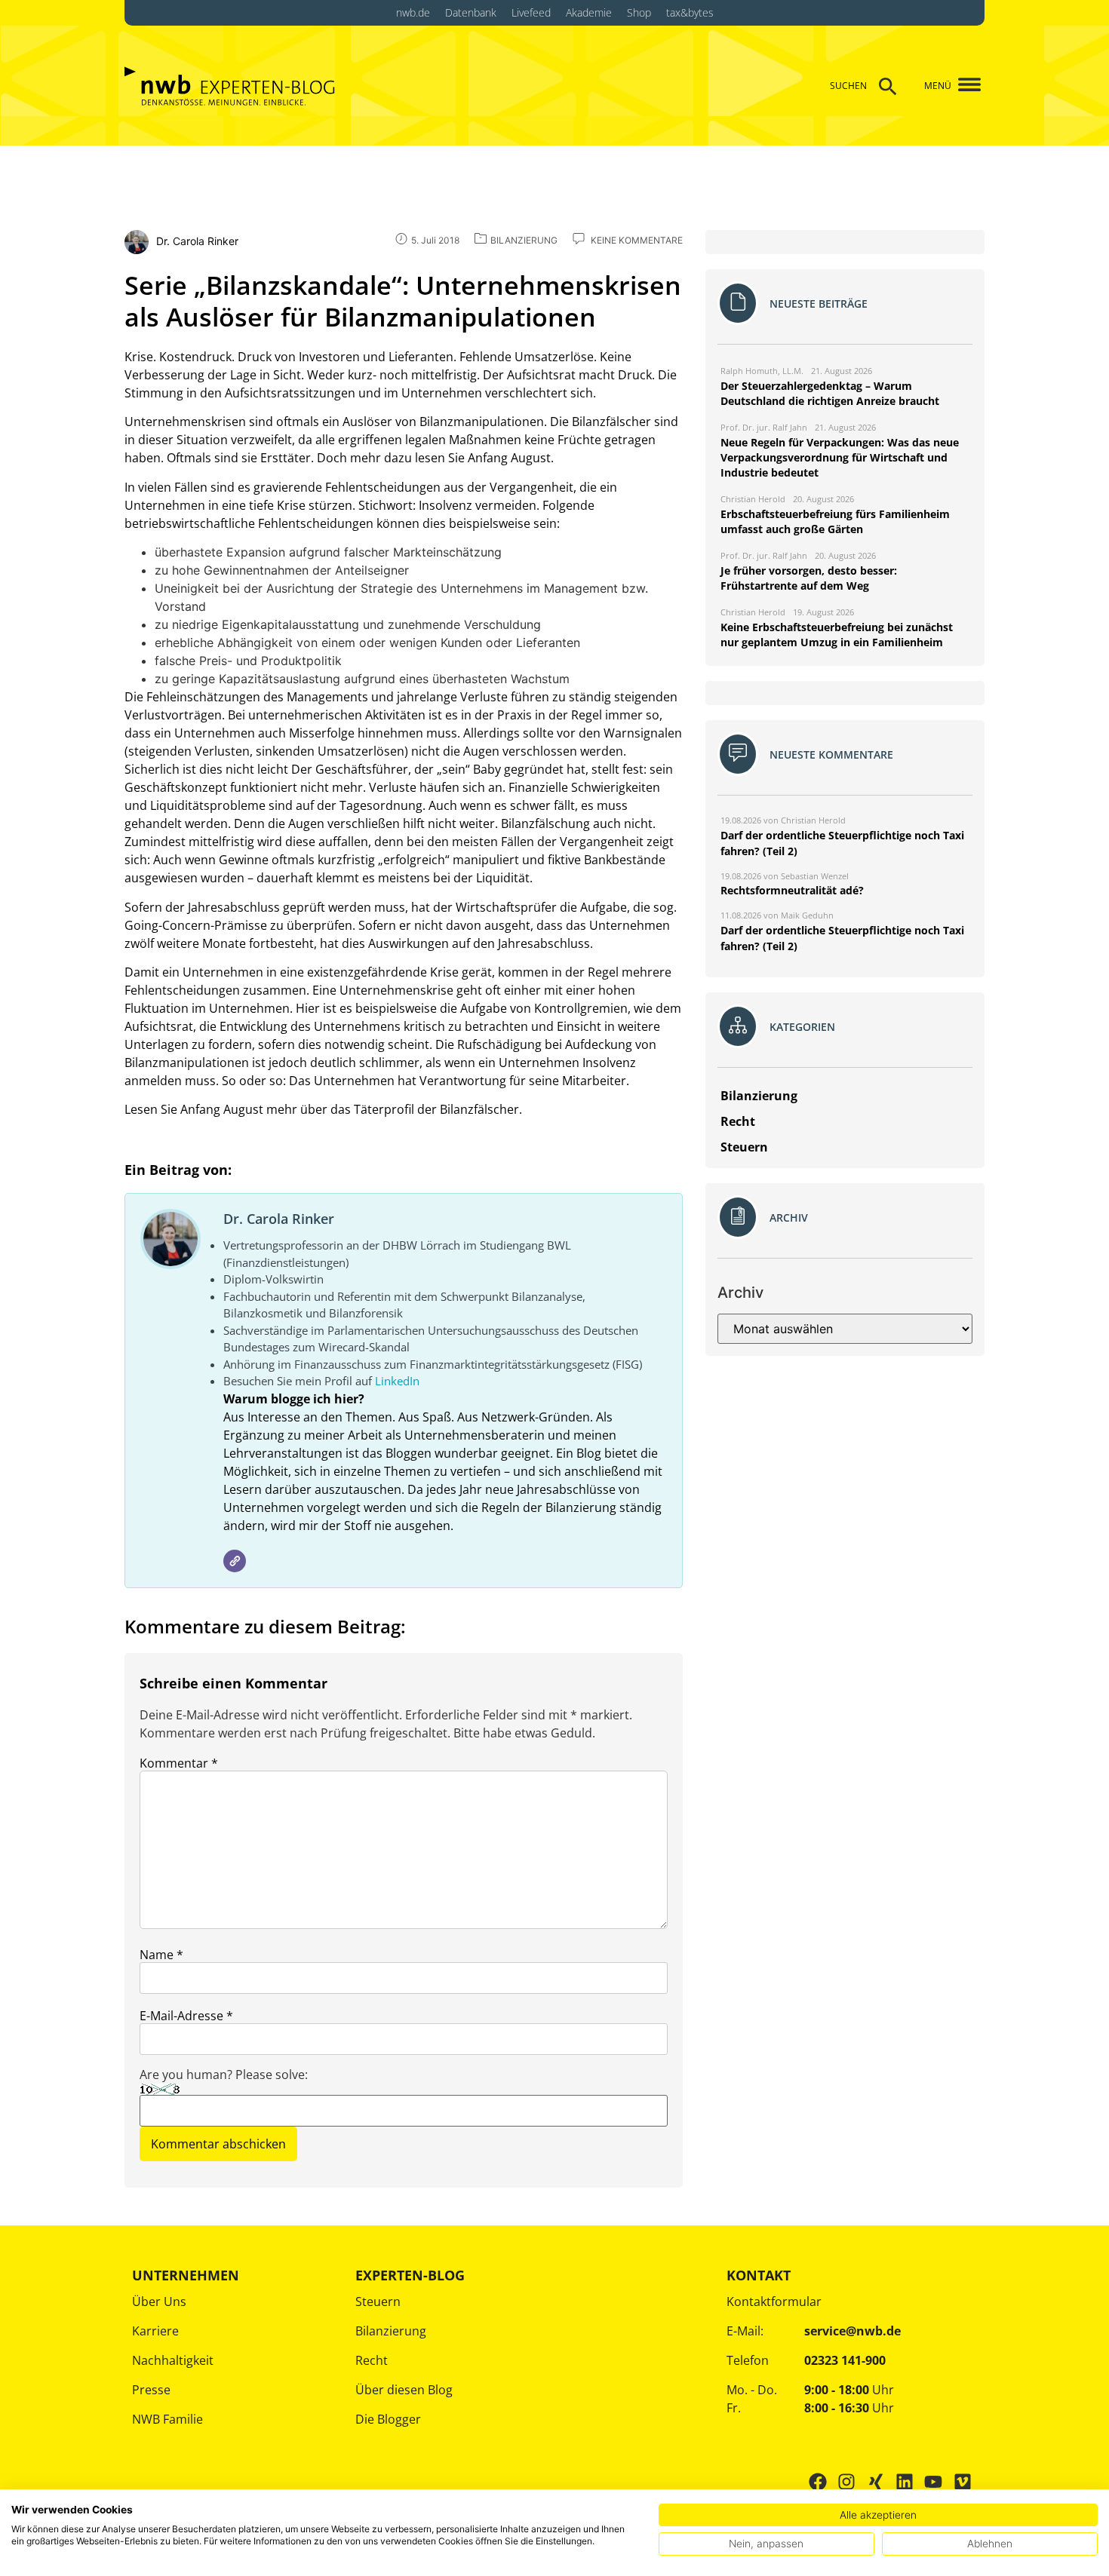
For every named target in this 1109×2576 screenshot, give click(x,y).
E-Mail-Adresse (186, 2016)
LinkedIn (397, 1381)
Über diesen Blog (404, 2390)
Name (161, 1955)
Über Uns (159, 2302)
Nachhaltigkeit (173, 2360)
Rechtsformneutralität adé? (792, 890)
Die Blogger (388, 2419)
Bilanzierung (391, 2331)
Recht (372, 2360)
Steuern (378, 2302)
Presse (151, 2390)
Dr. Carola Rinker (279, 1219)
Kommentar (179, 1763)
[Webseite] (235, 1561)
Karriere (155, 2331)
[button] (964, 86)
